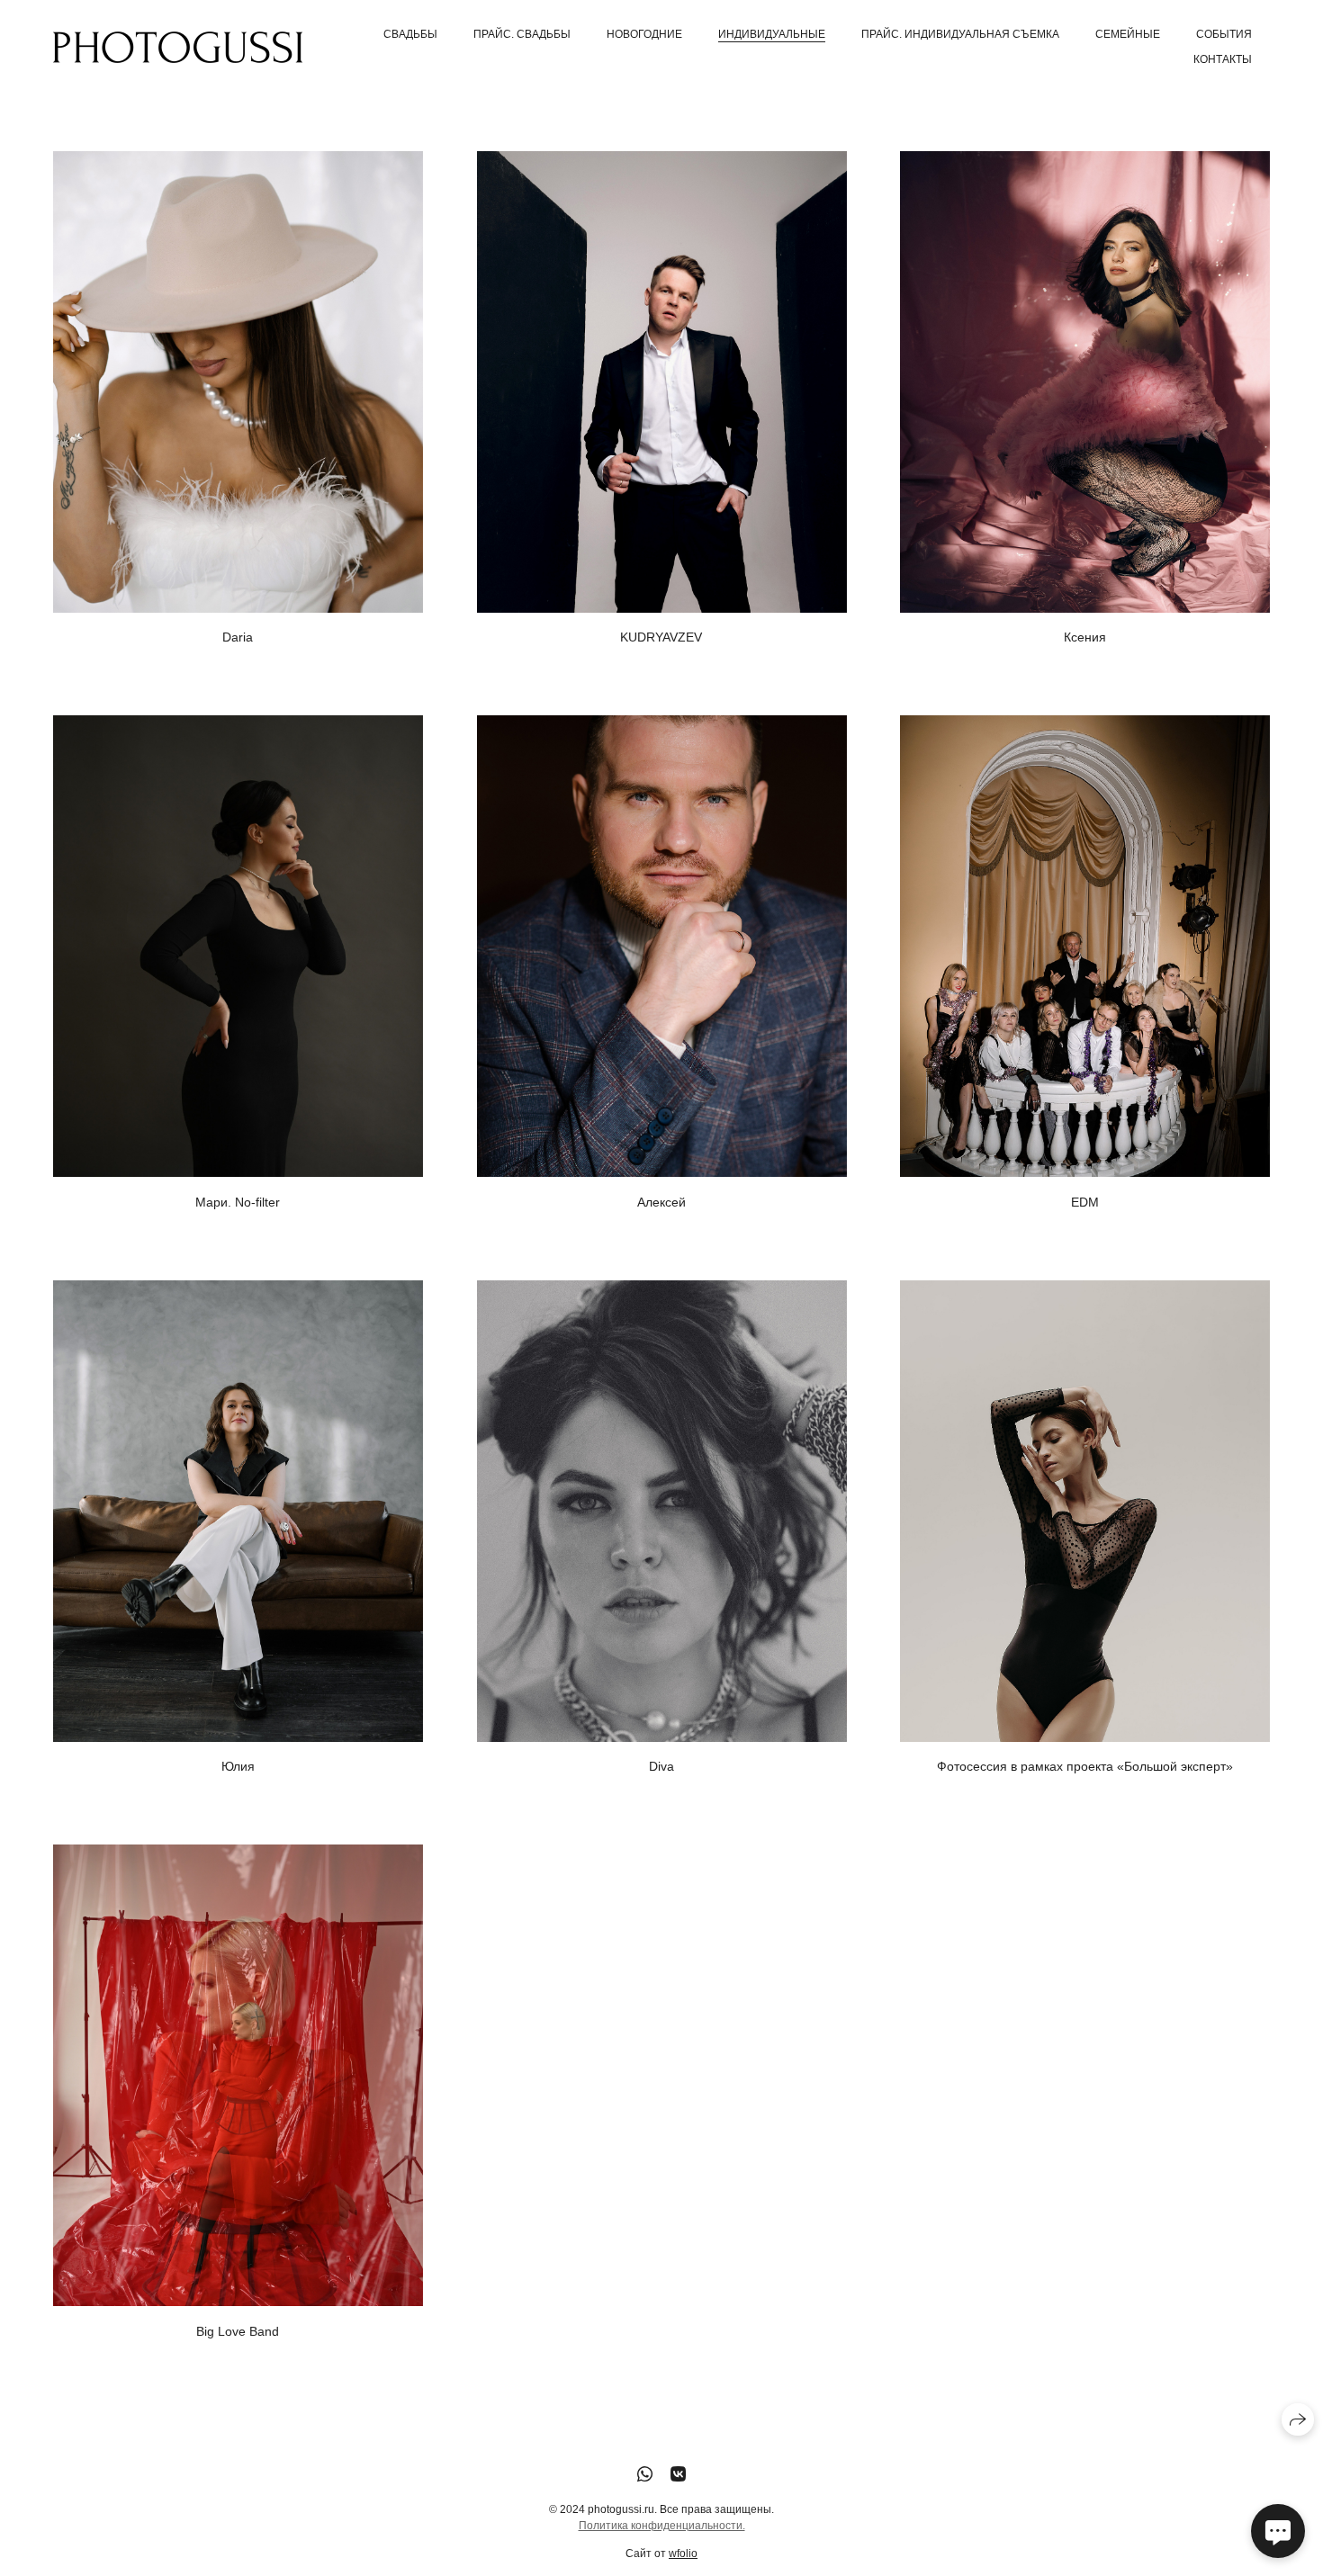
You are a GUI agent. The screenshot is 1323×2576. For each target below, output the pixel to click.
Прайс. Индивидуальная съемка (960, 34)
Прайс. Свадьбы (522, 34)
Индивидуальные (772, 34)
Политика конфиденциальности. (662, 2526)
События (1224, 34)
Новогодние (644, 34)
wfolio (683, 2554)
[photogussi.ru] (178, 47)
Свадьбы (410, 34)
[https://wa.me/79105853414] (645, 2474)
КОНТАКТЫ (1223, 59)
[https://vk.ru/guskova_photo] (678, 2474)
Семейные (1128, 34)
